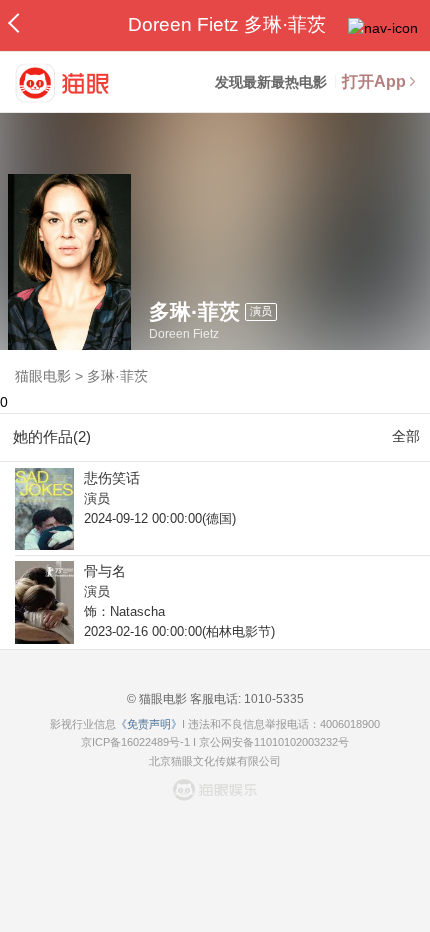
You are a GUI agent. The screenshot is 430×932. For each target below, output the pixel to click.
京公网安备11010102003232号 (274, 742)
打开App (374, 81)
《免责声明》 (149, 724)
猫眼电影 (43, 376)
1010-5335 (272, 699)
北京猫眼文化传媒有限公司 (215, 761)
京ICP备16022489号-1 (135, 742)
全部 (406, 436)
